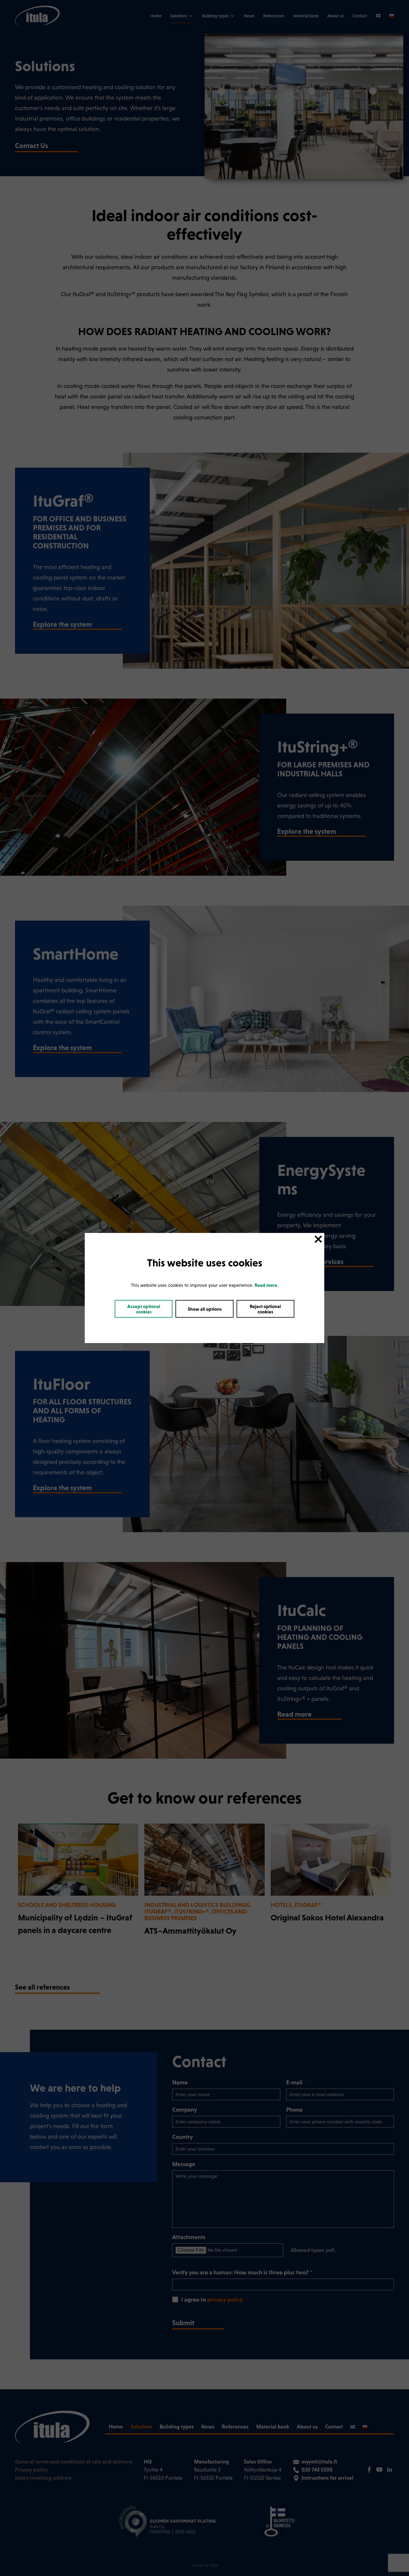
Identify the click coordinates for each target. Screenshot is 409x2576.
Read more (266, 1285)
